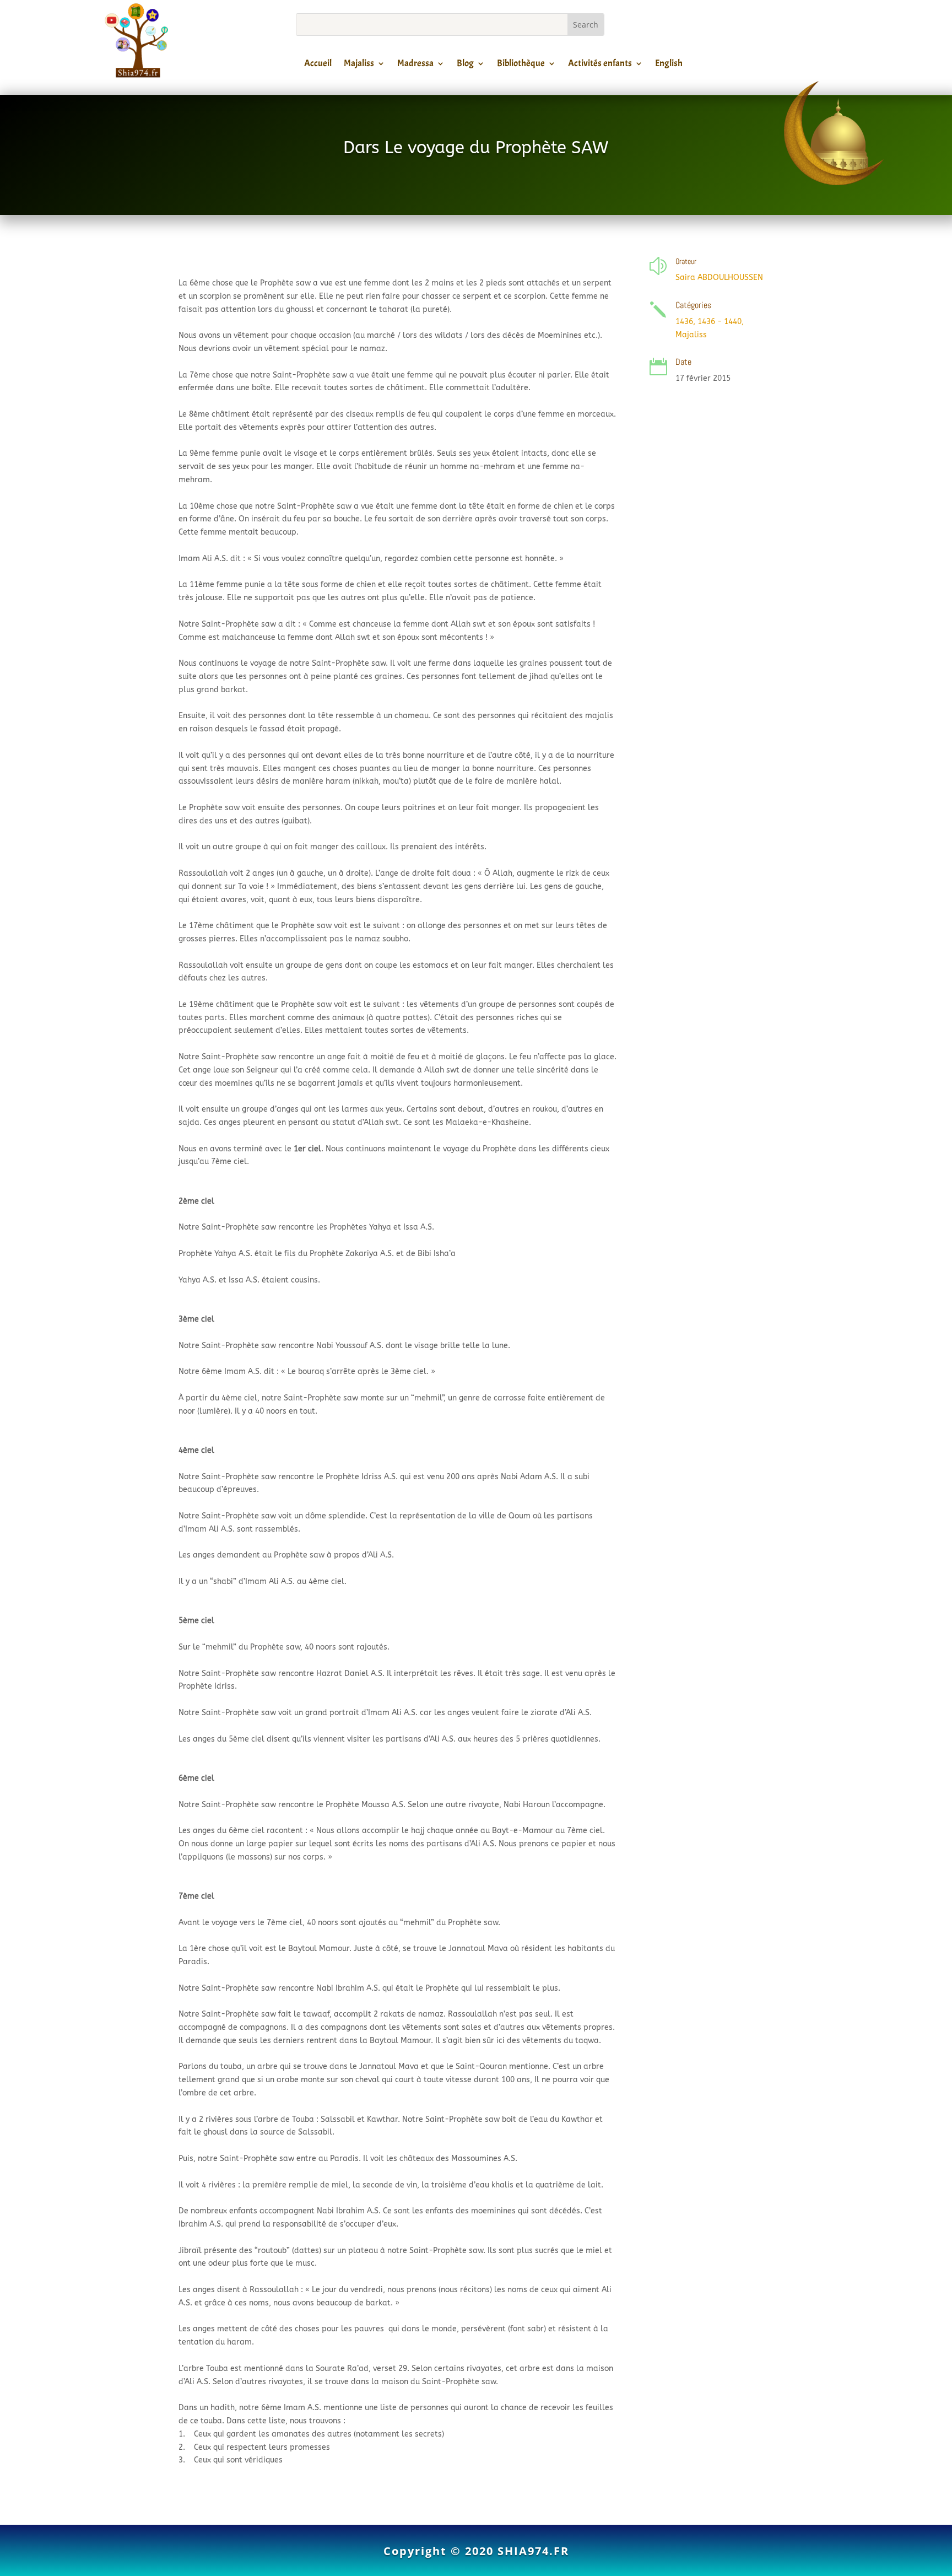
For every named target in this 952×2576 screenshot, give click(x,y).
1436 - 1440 (720, 322)
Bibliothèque (521, 65)
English (669, 65)
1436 (684, 322)
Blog (465, 65)
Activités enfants (600, 65)
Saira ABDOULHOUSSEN (719, 277)
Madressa (415, 65)
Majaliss (359, 65)
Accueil (318, 65)
